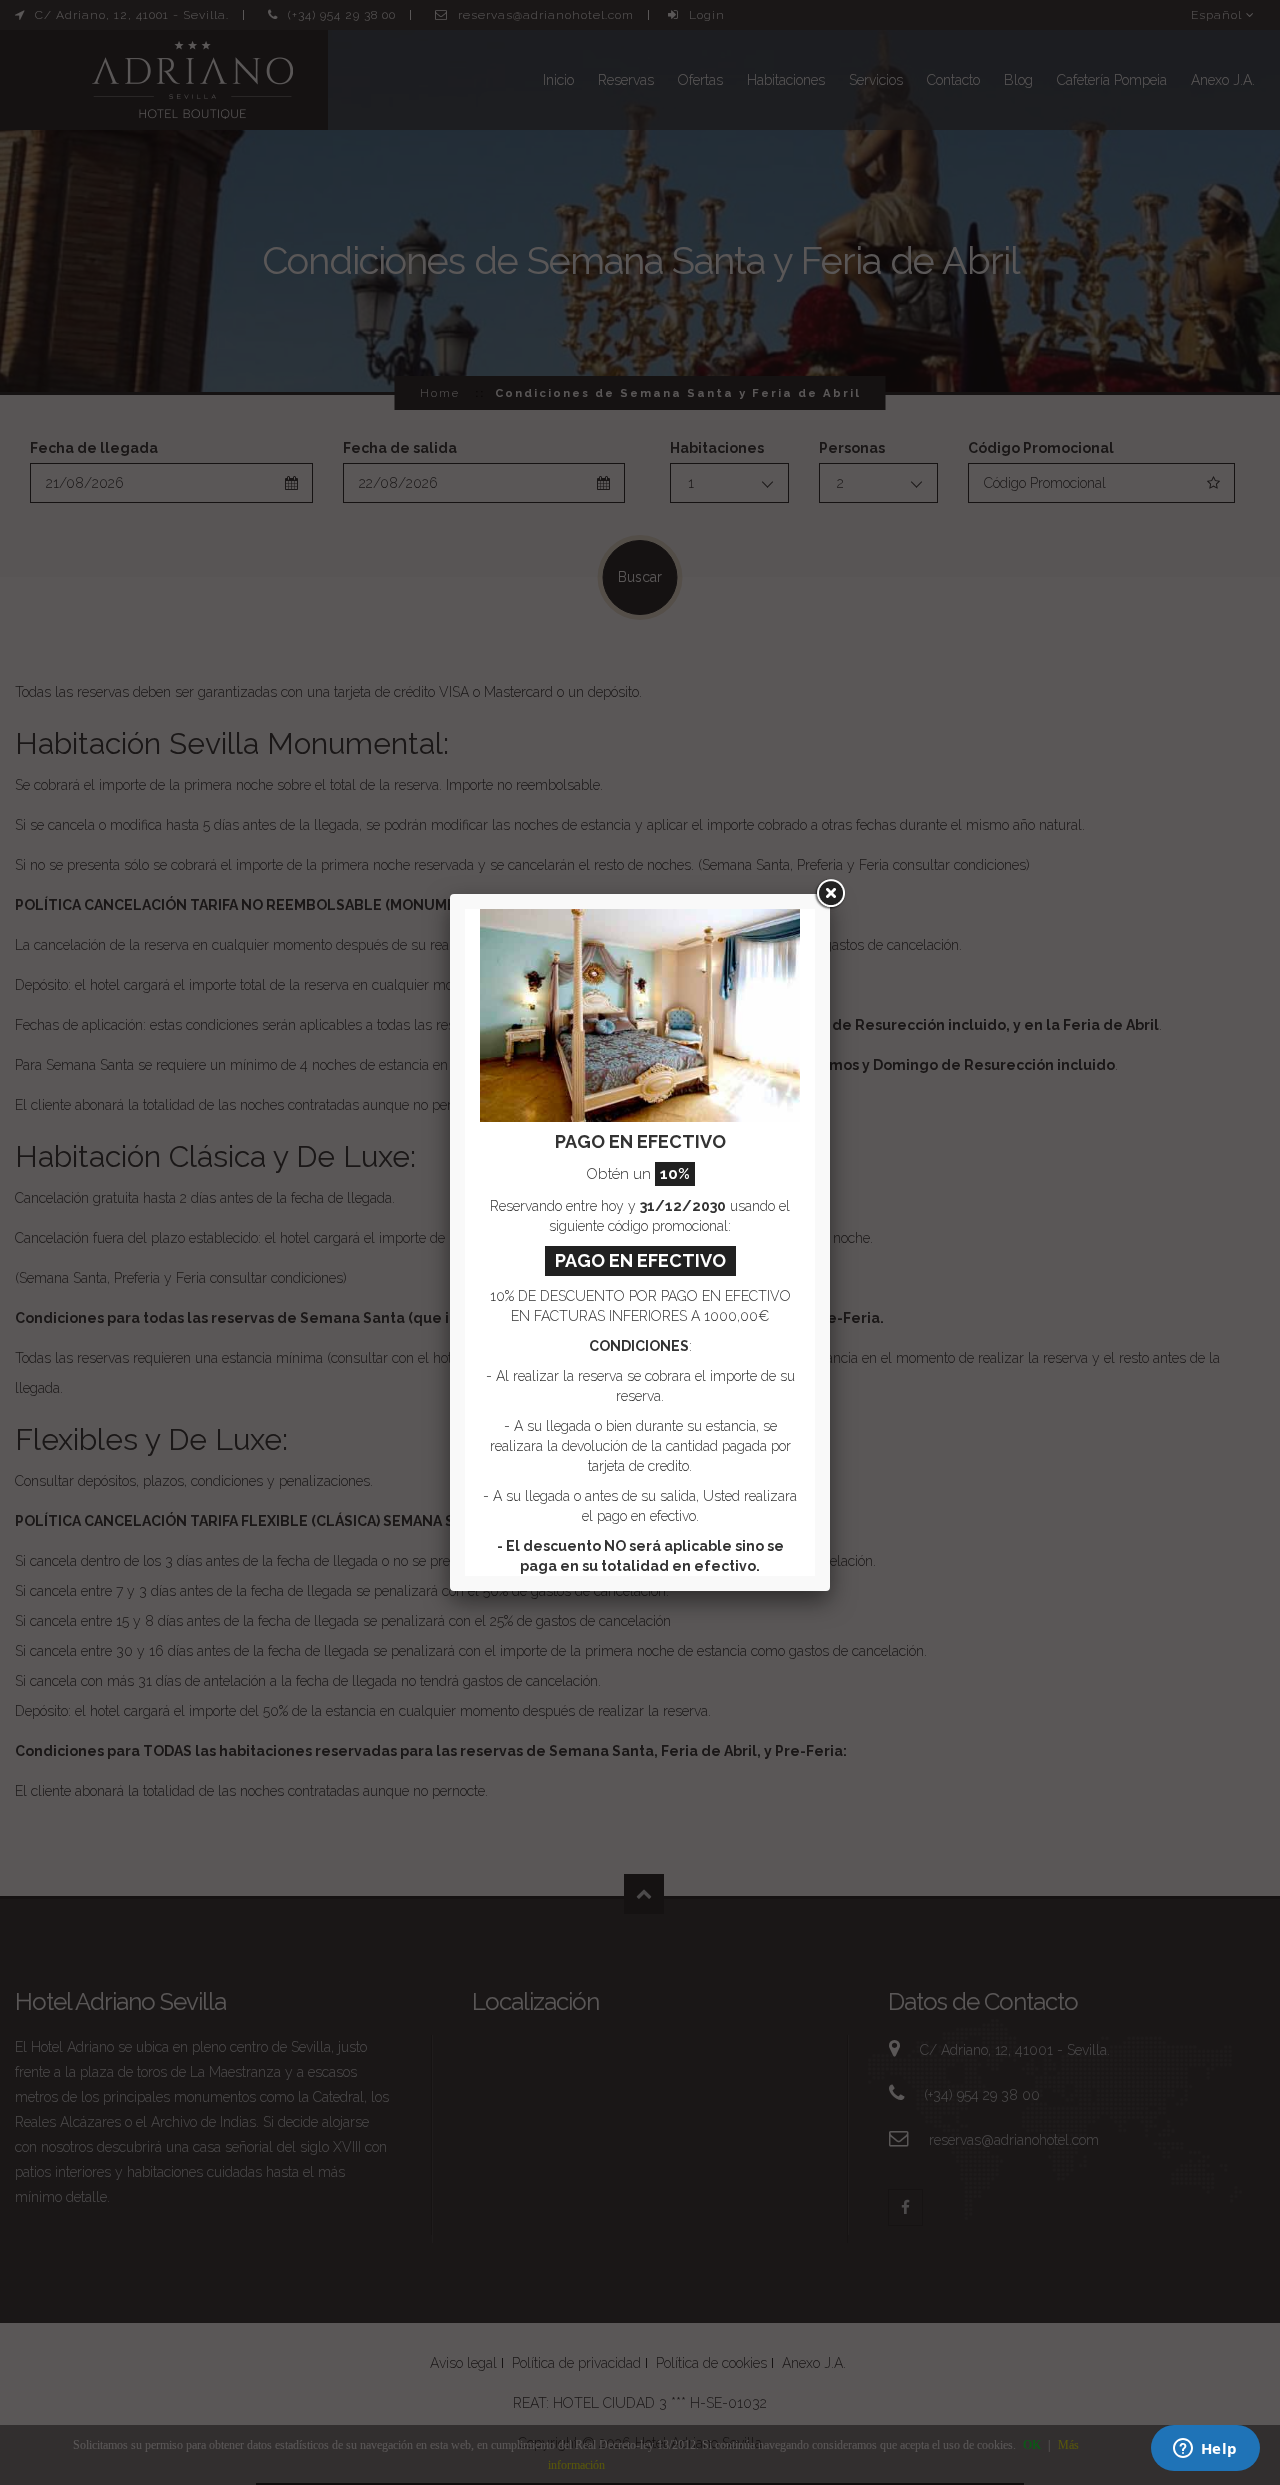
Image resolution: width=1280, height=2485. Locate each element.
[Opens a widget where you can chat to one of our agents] (1205, 2450)
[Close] (830, 894)
